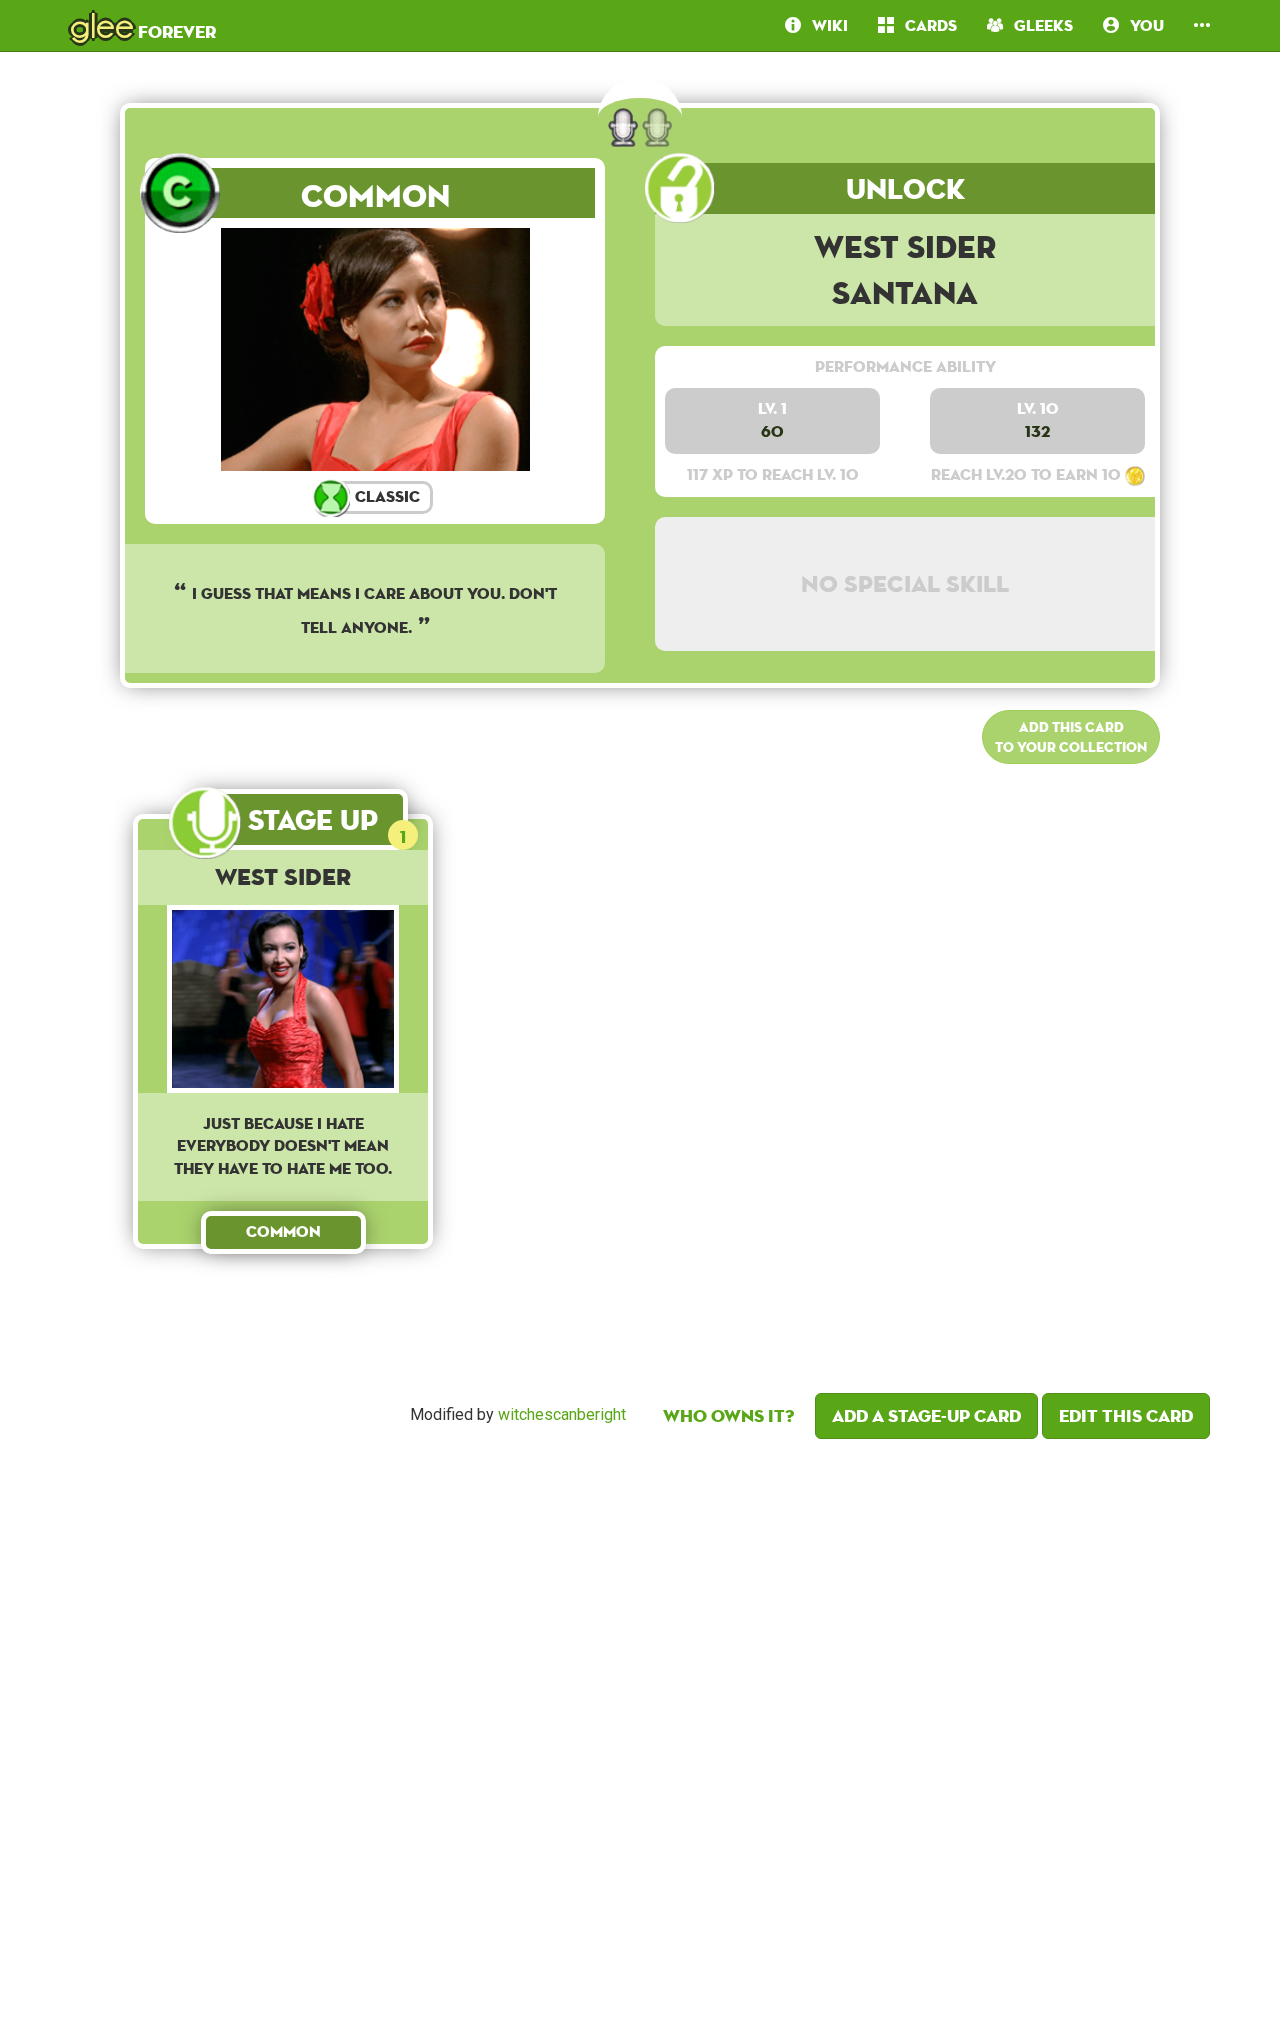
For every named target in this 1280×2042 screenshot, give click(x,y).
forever (143, 25)
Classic (385, 496)
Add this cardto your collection (1071, 737)
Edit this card (1126, 1415)
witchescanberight (562, 1414)
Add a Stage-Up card (926, 1415)
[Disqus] (640, 1735)
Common (375, 195)
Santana (905, 292)
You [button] (1141, 25)
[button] (1202, 25)
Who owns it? (728, 1415)
